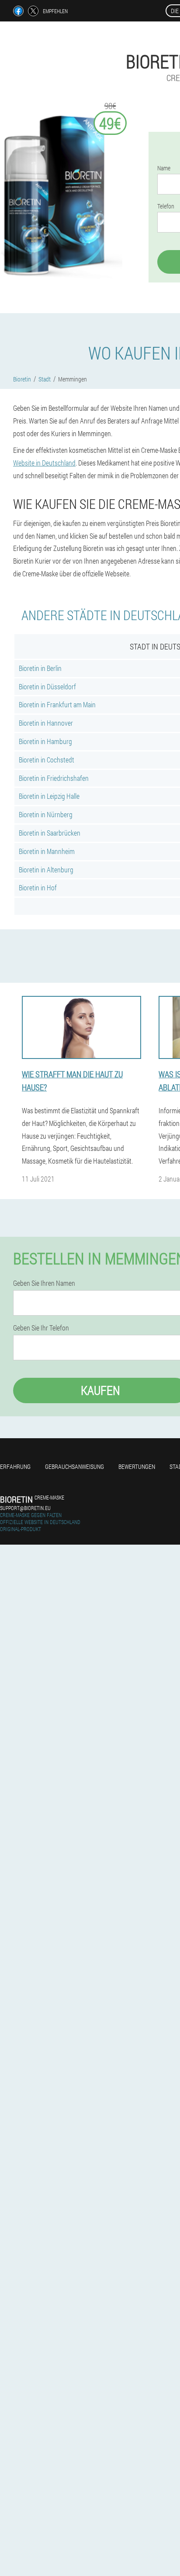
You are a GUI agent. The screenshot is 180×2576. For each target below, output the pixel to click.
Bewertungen (137, 1466)
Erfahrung (15, 1466)
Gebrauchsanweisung (74, 1466)
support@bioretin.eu (25, 1508)
